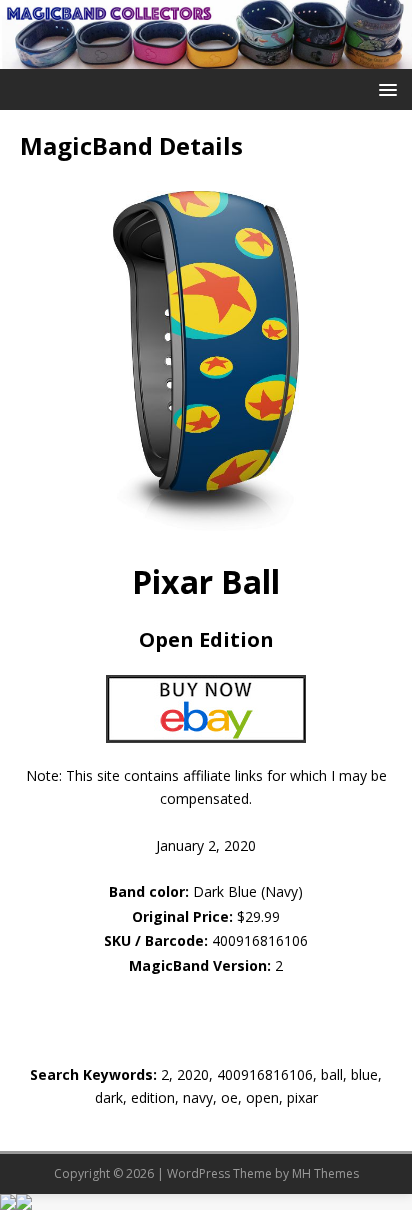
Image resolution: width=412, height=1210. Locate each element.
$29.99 (258, 916)
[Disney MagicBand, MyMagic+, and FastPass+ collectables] (206, 56)
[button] (384, 88)
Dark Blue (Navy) (206, 891)
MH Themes (325, 1173)
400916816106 (260, 940)
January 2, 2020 (206, 845)
